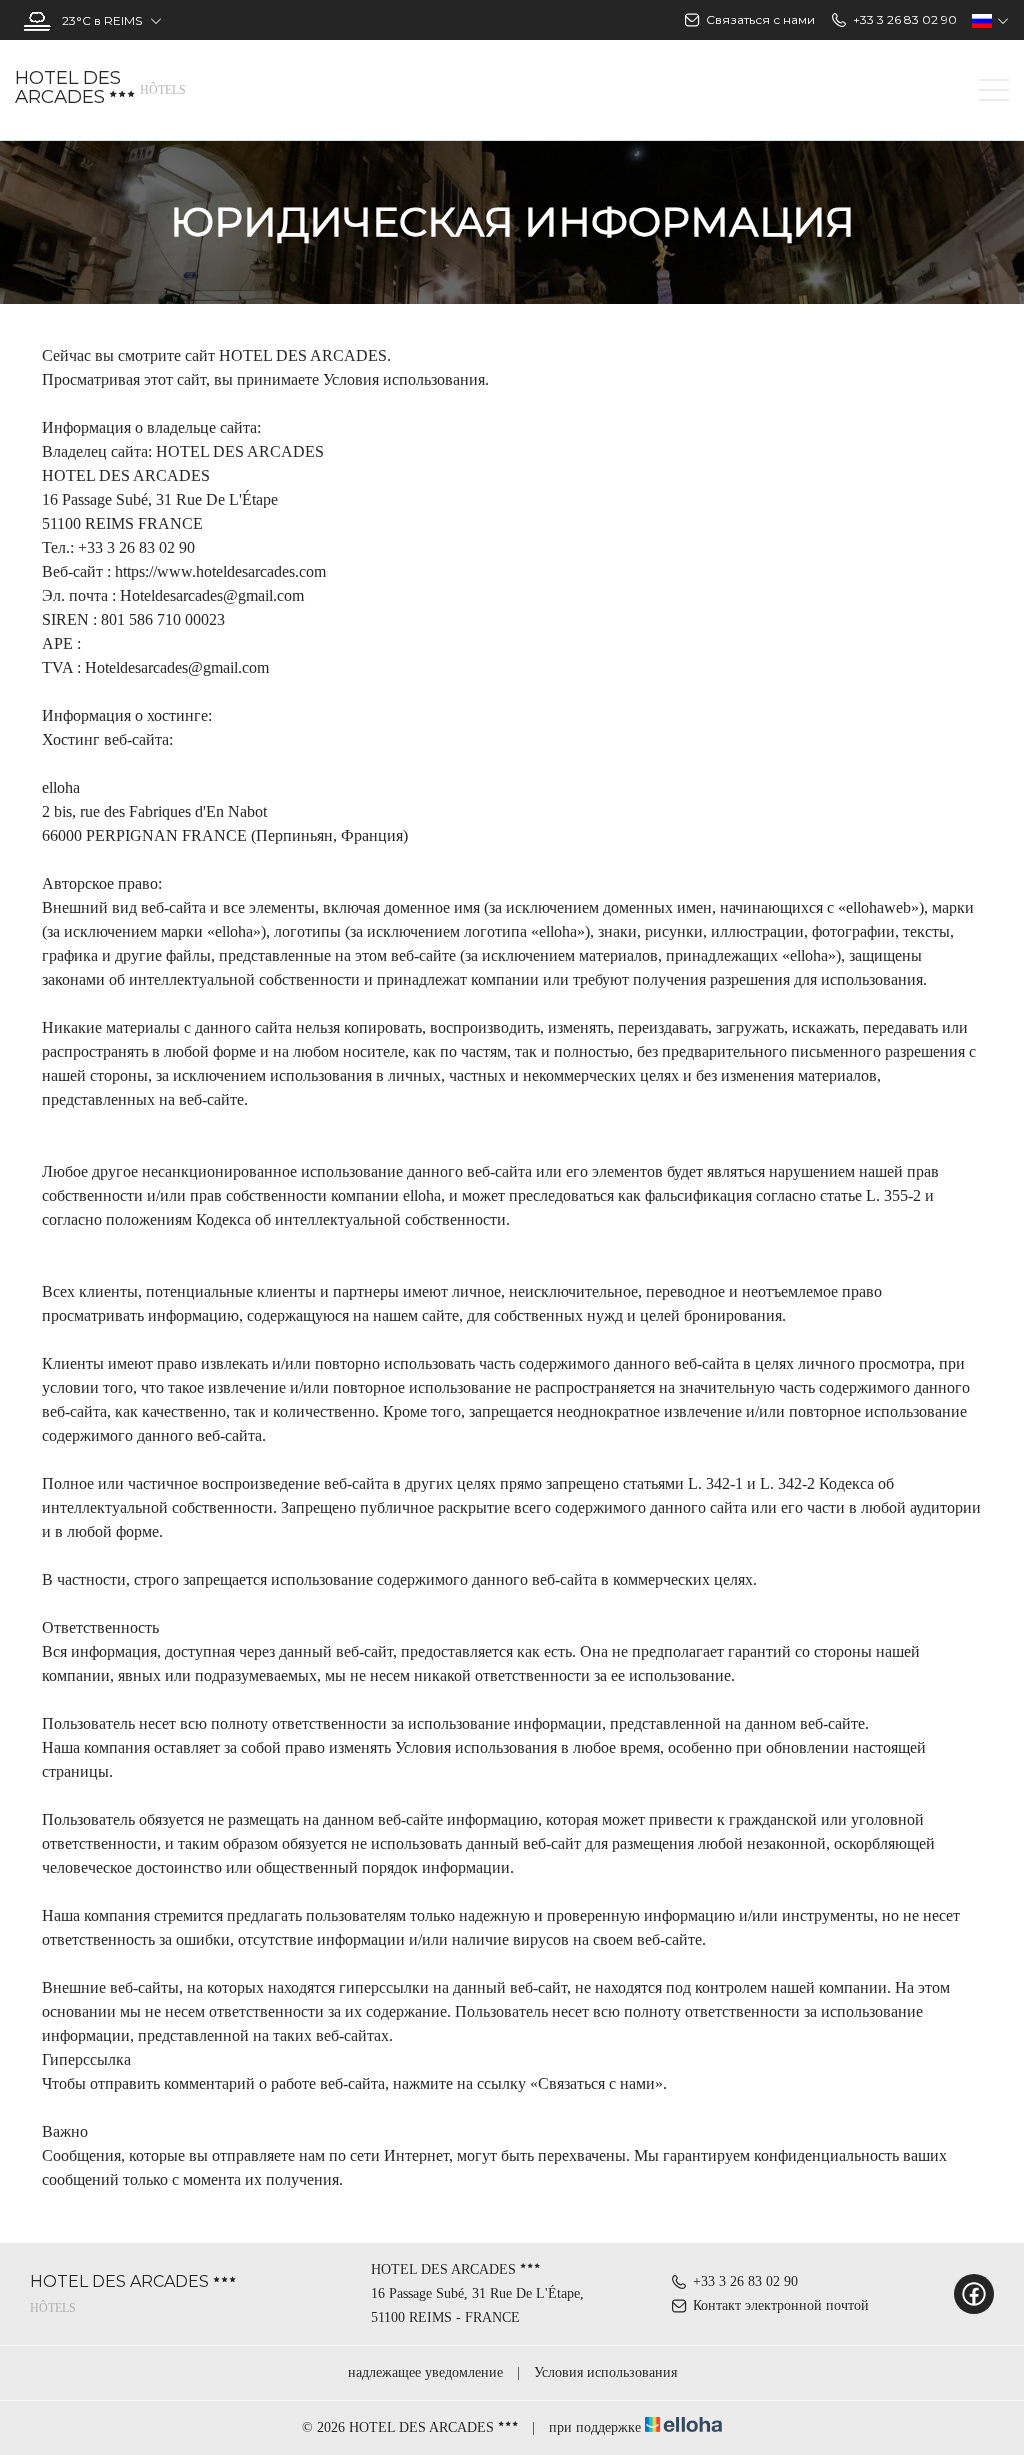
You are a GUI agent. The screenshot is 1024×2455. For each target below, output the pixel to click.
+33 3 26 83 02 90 (745, 2281)
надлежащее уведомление (425, 2372)
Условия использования (605, 2372)
